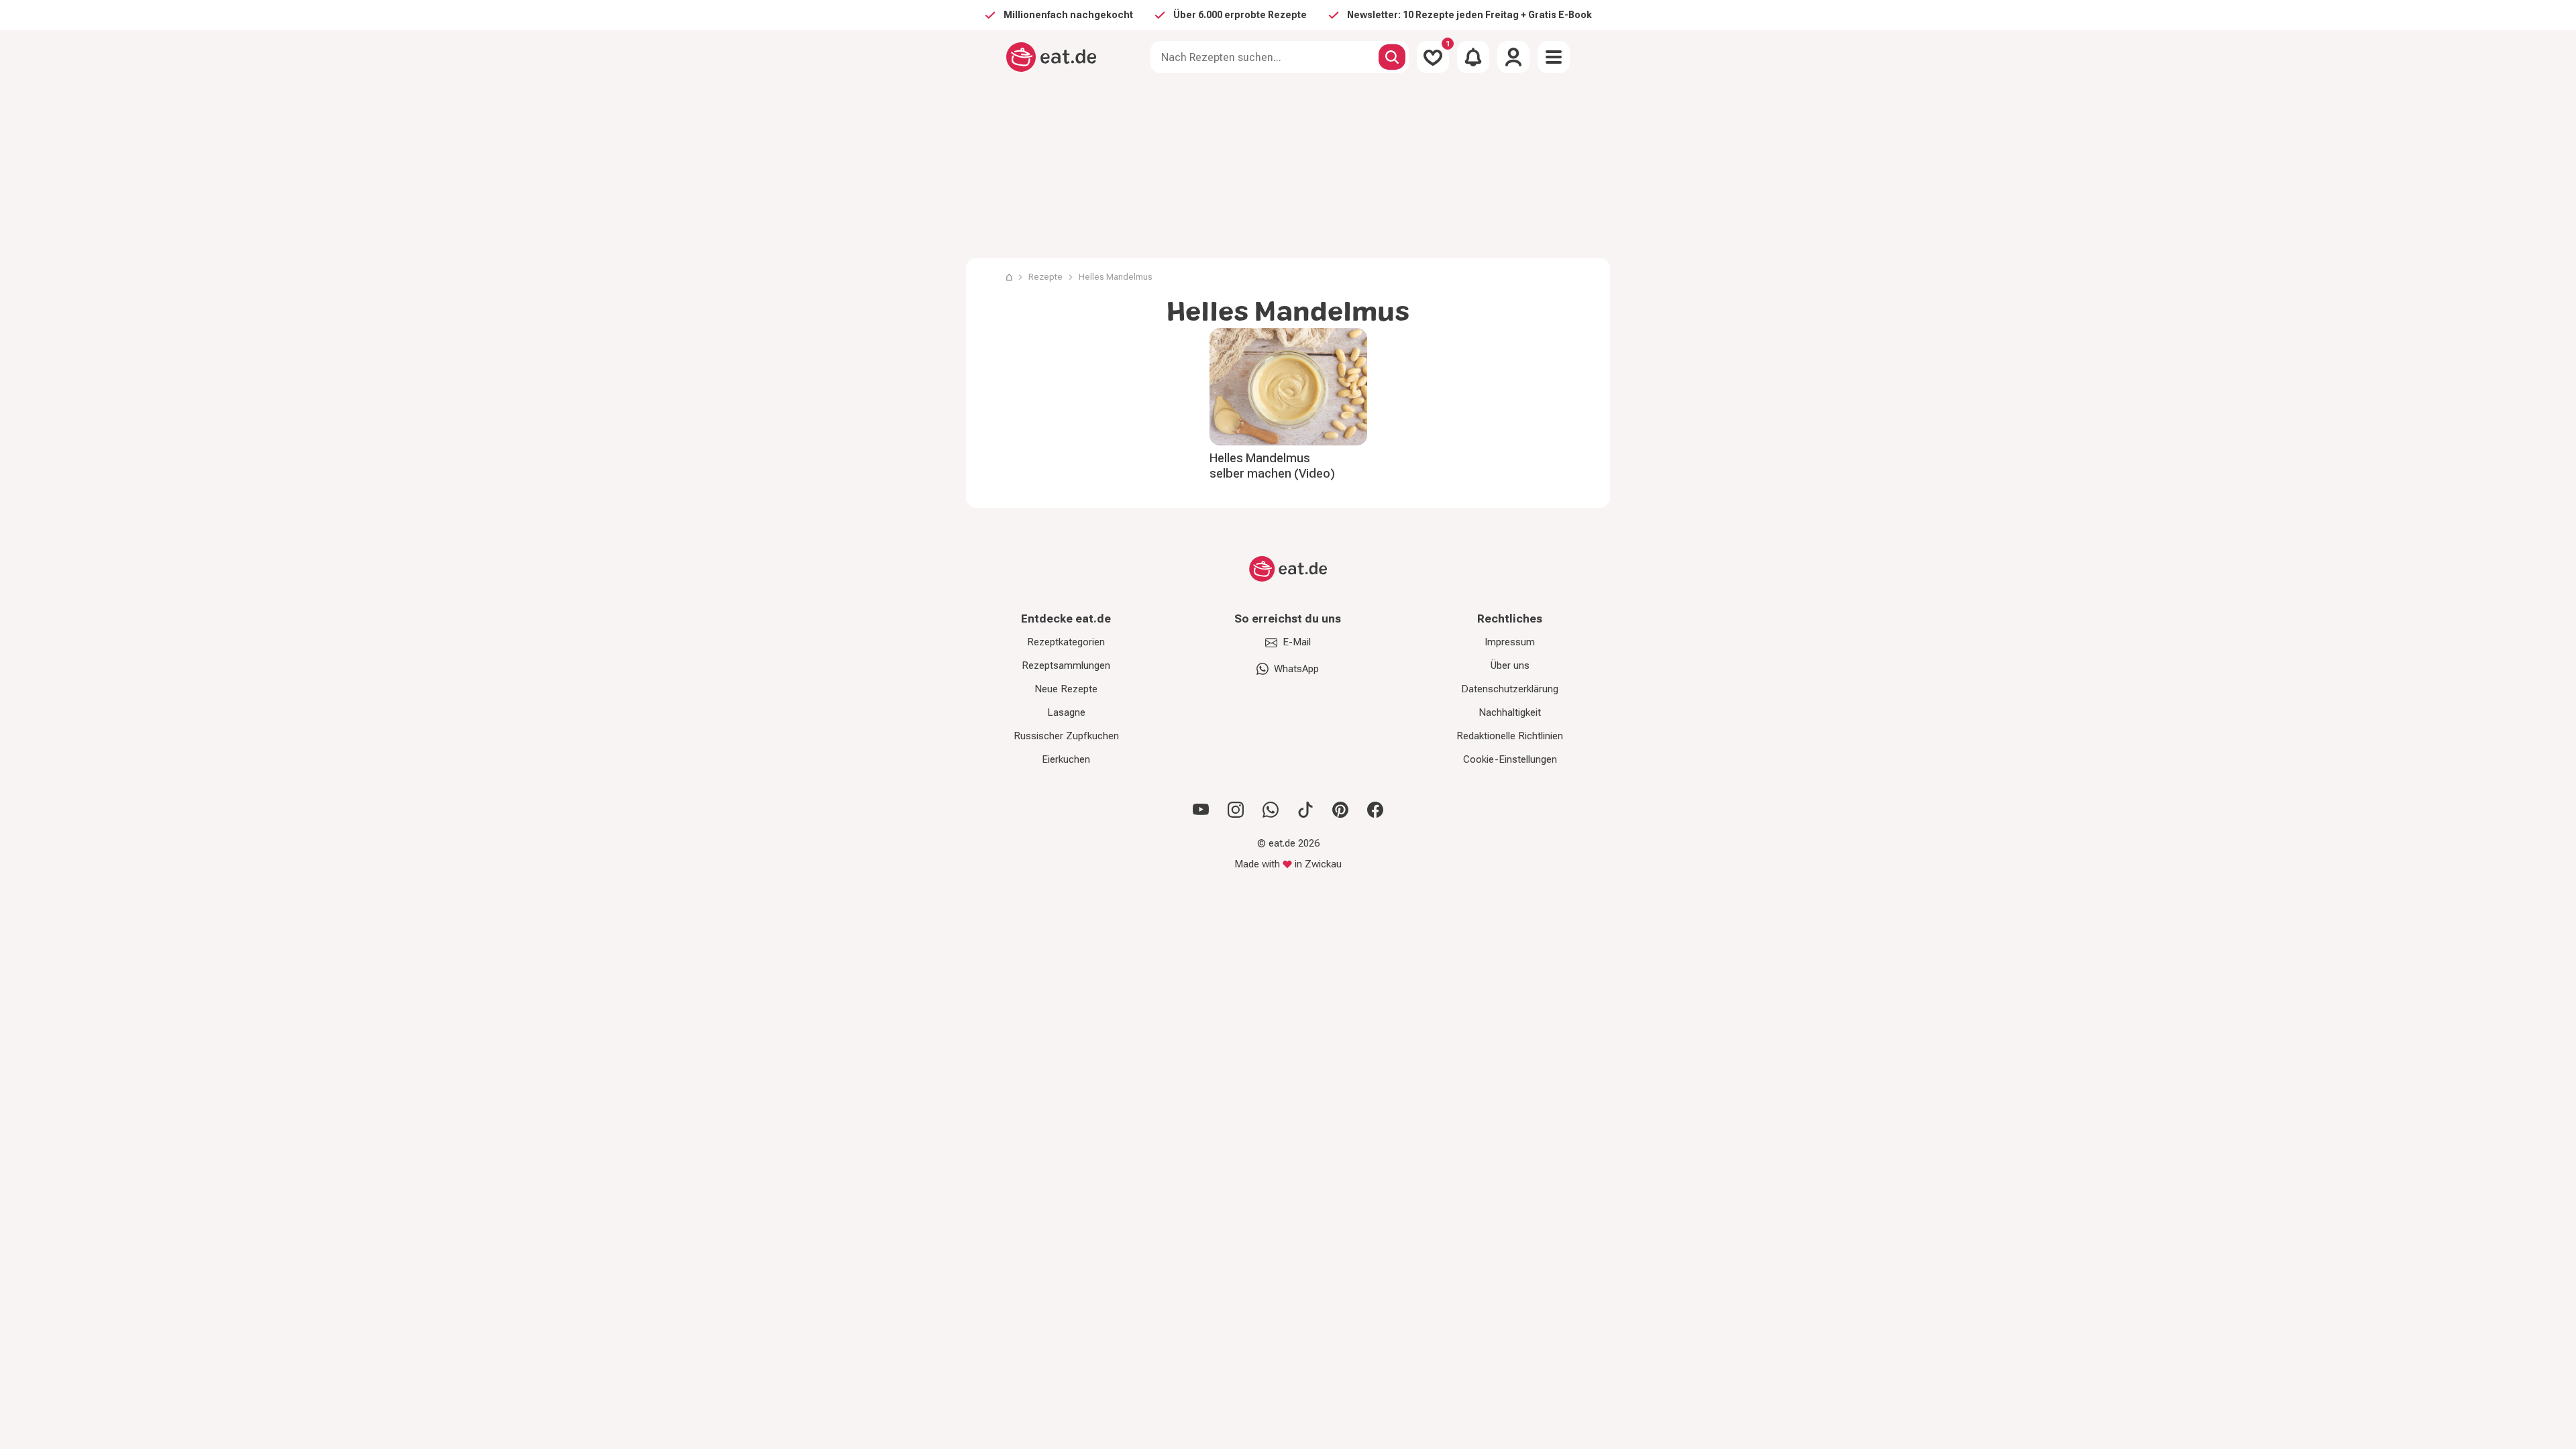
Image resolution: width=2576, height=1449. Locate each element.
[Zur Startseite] (1052, 57)
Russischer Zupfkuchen (1066, 736)
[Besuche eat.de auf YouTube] (1201, 810)
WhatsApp (1296, 669)
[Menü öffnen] (1554, 57)
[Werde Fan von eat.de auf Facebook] (1375, 810)
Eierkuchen (1066, 759)
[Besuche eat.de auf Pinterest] (1340, 810)
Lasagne (1066, 712)
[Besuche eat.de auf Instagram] (1236, 810)
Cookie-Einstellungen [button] (1510, 759)
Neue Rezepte (1066, 689)
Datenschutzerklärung (1510, 689)
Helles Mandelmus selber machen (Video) (1272, 466)
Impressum (1510, 642)
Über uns (1510, 665)
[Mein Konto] (1513, 57)
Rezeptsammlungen (1066, 665)
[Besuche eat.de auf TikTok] (1305, 810)
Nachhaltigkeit (1510, 712)
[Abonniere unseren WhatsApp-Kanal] (1271, 810)
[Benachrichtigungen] (1473, 57)
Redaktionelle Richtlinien (1510, 736)
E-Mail (1297, 642)
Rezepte (1045, 277)
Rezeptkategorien (1066, 642)
